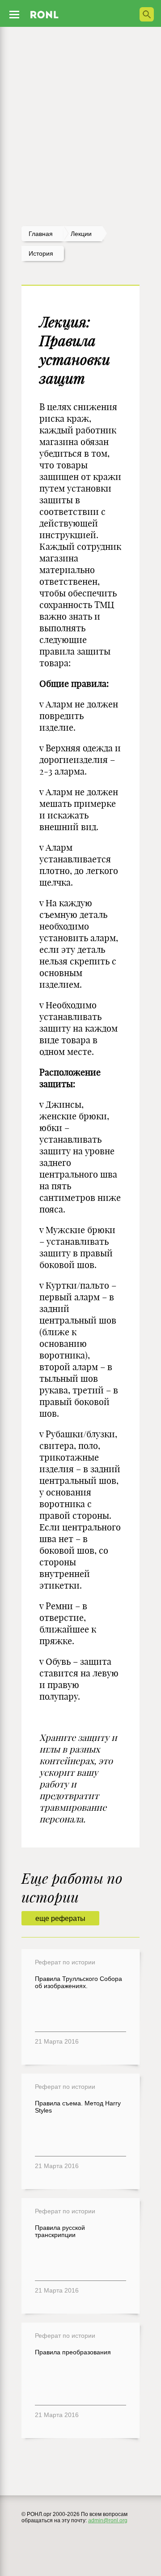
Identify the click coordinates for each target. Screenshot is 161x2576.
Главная (41, 234)
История (41, 253)
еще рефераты (60, 1918)
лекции (81, 234)
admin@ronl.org (108, 2520)
